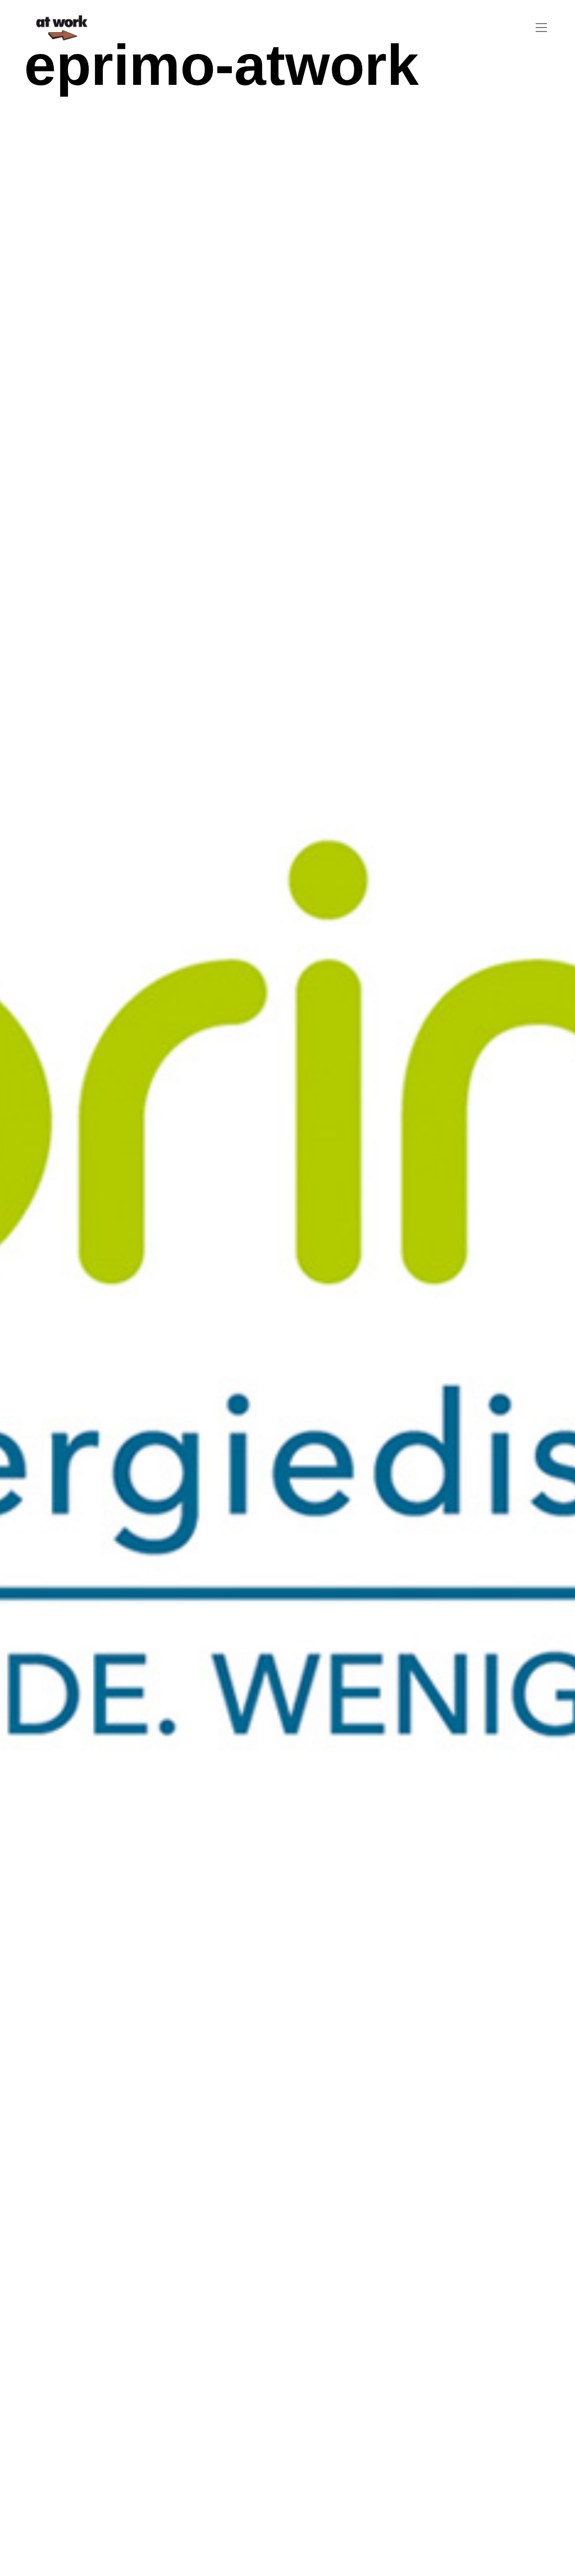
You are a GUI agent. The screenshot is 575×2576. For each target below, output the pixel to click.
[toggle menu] (541, 28)
